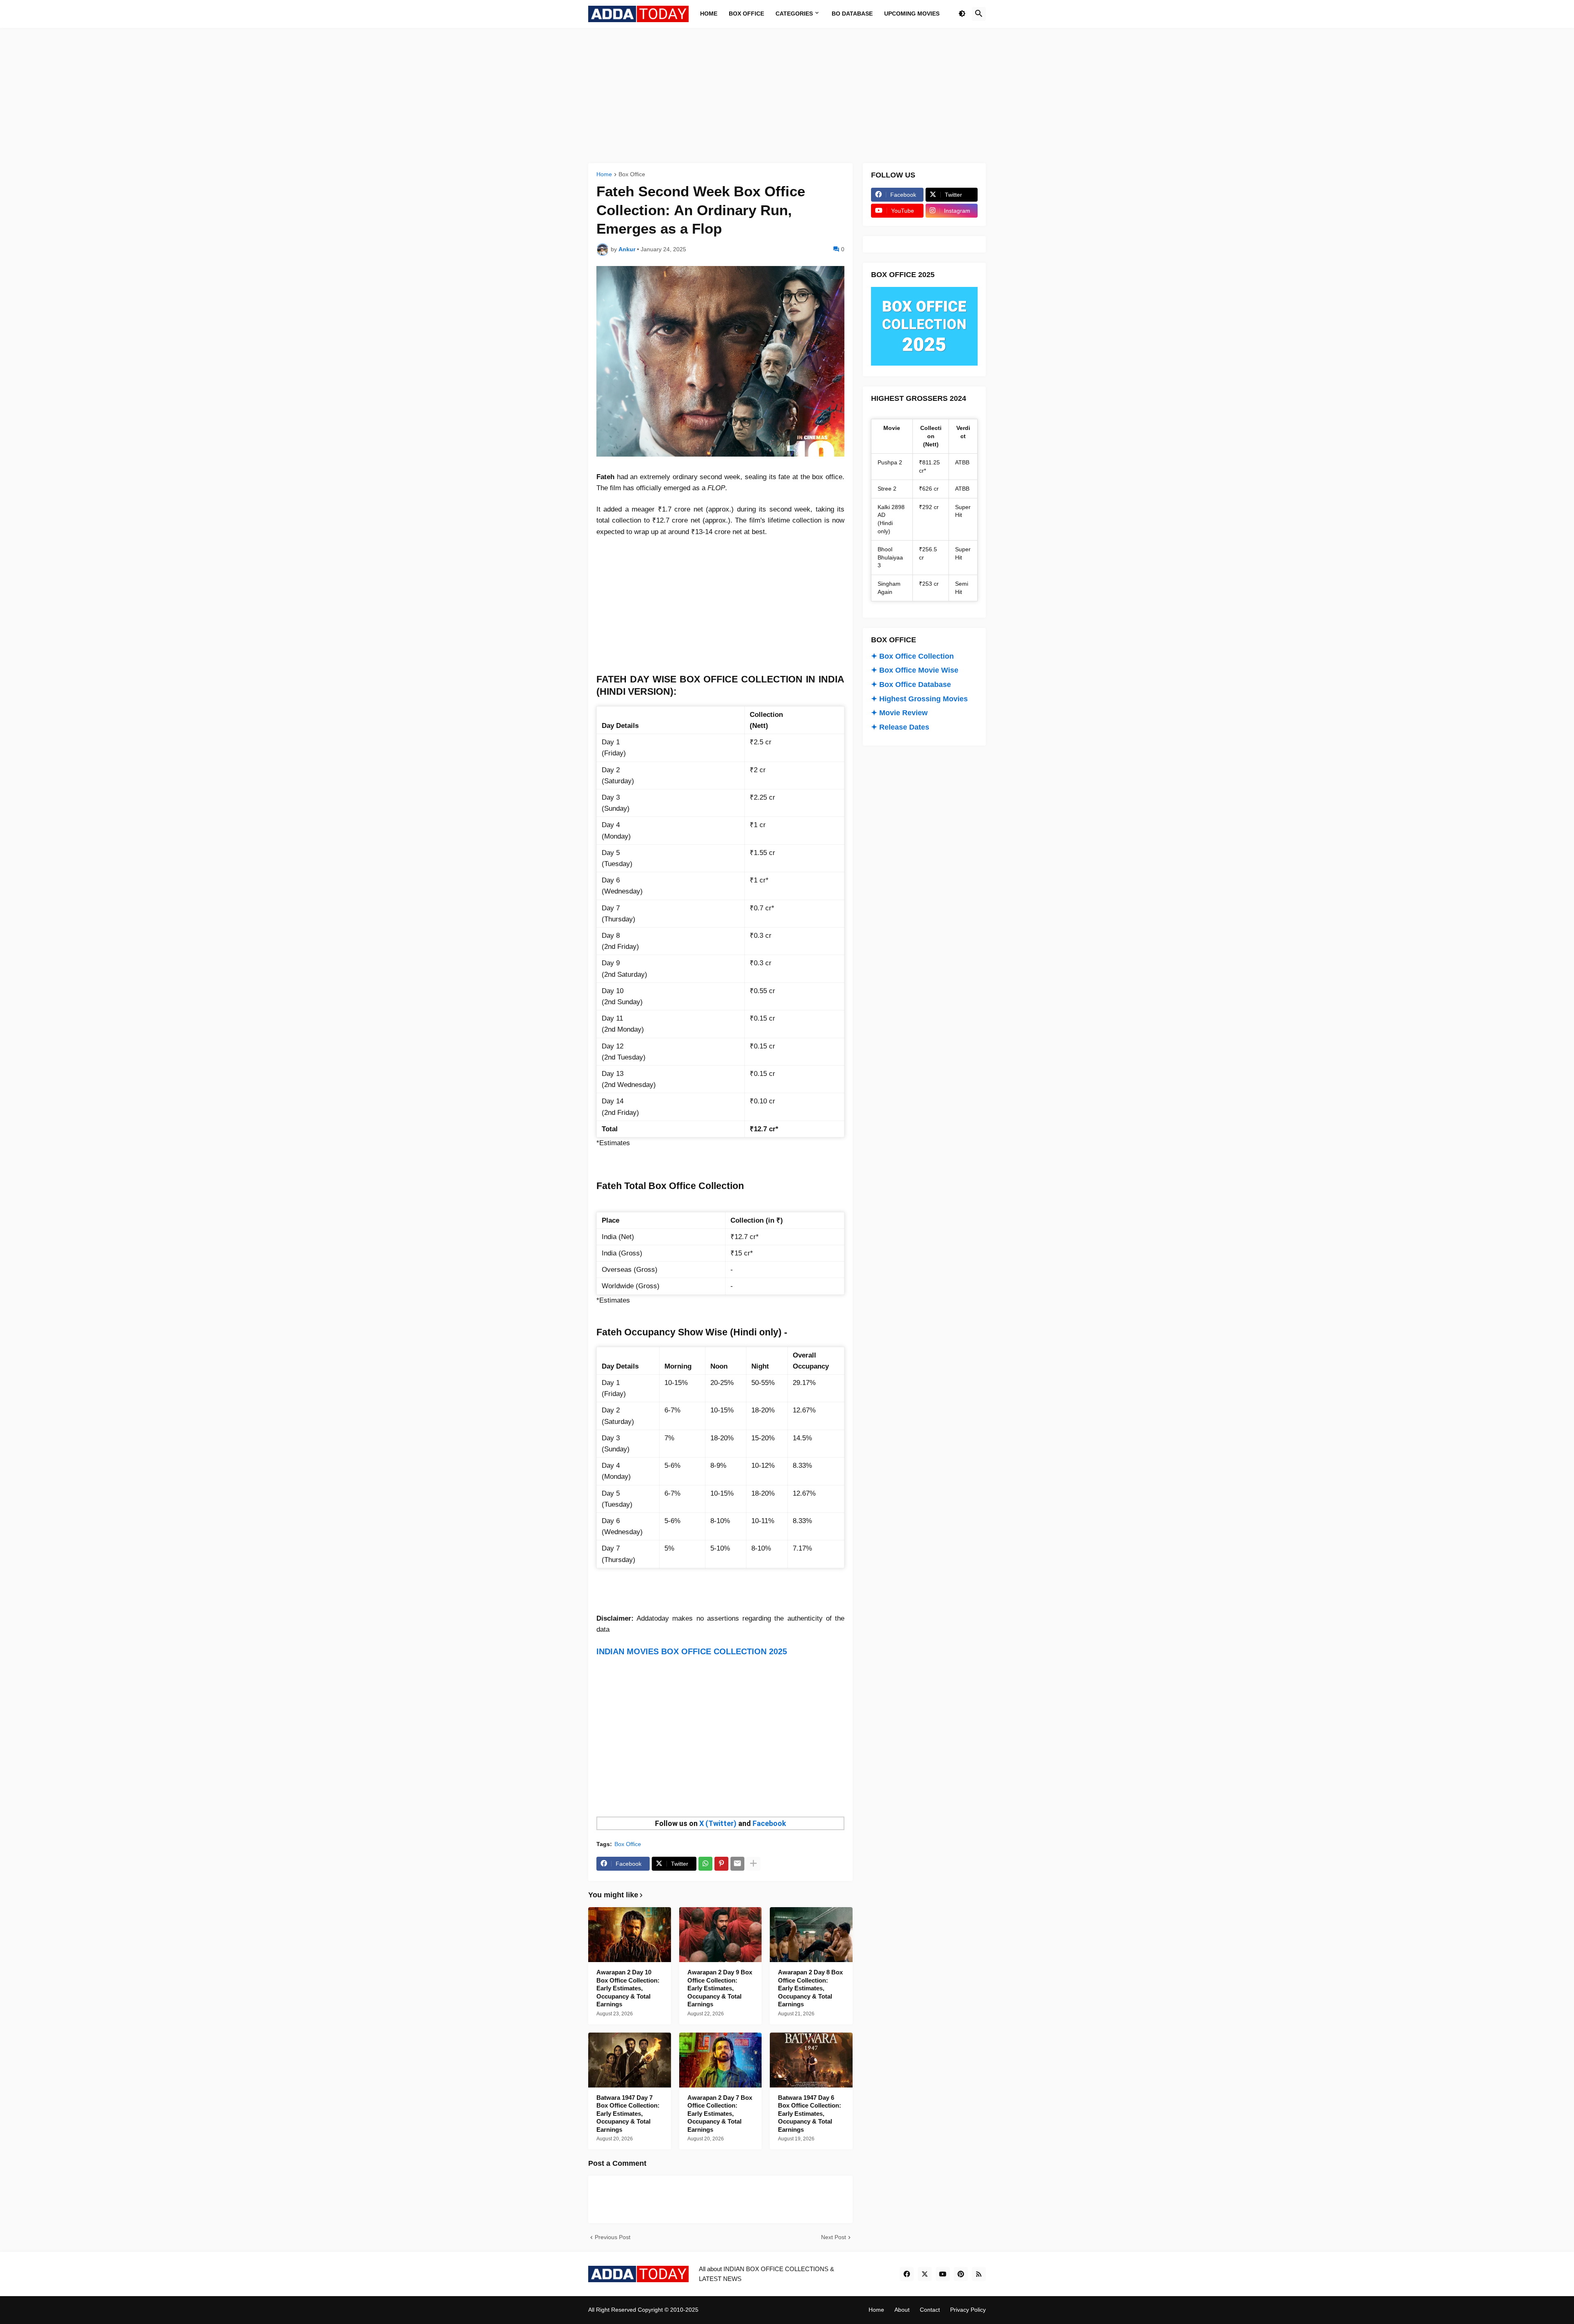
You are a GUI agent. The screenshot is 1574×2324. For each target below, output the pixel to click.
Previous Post (613, 2237)
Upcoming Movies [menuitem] (912, 14)
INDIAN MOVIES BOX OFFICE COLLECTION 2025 (692, 1651)
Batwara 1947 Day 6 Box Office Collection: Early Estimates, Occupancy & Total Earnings (810, 2114)
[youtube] (943, 2274)
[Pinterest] (721, 1864)
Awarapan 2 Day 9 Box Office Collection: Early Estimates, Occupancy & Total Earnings (720, 1988)
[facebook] (907, 2274)
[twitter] (925, 2274)
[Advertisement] (787, 96)
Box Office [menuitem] (746, 14)
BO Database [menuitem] (852, 14)
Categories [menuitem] (794, 14)
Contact (930, 2310)
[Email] (737, 1864)
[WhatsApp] (705, 1864)
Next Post (834, 2237)
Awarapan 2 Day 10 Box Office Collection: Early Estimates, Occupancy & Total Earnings (628, 1988)
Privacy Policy (968, 2310)
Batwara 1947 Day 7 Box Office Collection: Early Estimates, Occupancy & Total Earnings (628, 2114)
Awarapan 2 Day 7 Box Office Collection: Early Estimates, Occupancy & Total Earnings (720, 2114)
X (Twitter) (718, 1823)
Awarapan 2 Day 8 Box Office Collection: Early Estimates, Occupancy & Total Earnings (810, 1988)
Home (604, 174)
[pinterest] (961, 2274)
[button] (962, 14)
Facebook (769, 1823)
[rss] (979, 2274)
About (902, 2310)
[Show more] (753, 1864)
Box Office (632, 174)
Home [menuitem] (709, 14)
